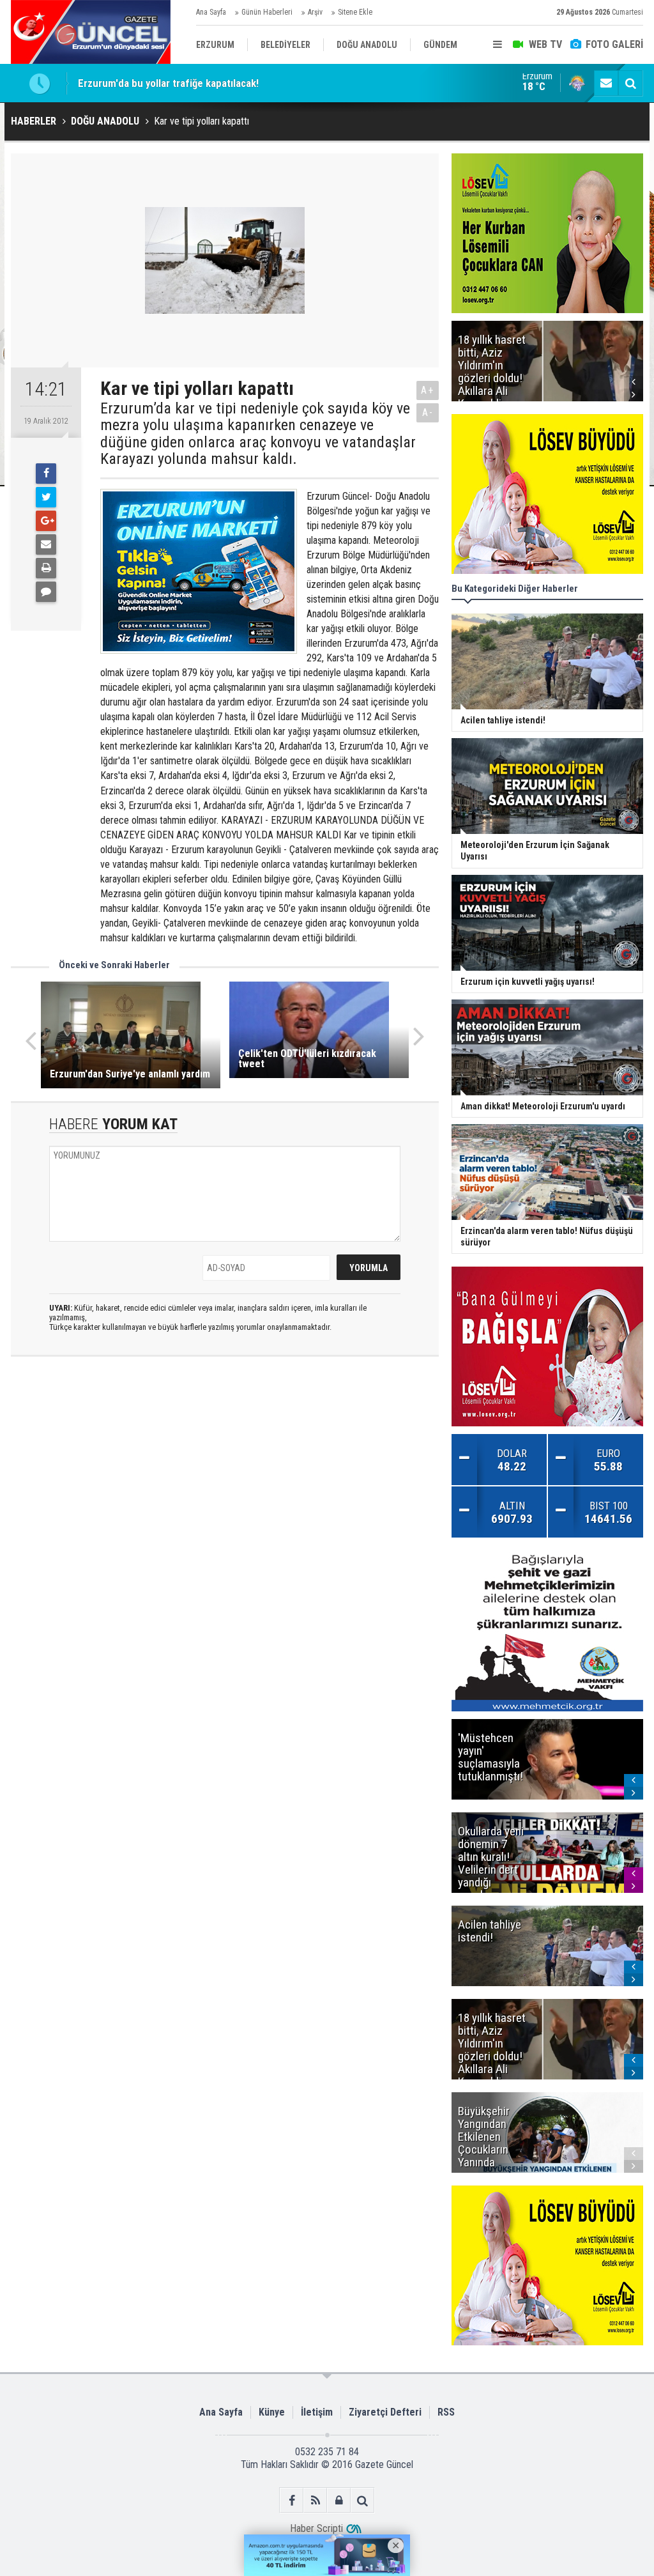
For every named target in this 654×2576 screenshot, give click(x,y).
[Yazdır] (46, 568)
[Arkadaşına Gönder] (46, 544)
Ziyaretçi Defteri (385, 2412)
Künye (272, 2412)
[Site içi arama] (630, 83)
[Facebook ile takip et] (292, 2500)
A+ (428, 390)
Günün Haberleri (267, 12)
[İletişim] (606, 83)
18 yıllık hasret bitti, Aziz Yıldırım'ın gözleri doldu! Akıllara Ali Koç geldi (235, 83)
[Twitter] (46, 497)
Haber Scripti (316, 2528)
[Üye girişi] (339, 2500)
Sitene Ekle (355, 12)
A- (428, 413)
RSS (446, 2412)
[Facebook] (46, 474)
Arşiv (315, 12)
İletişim (317, 2412)
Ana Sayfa (211, 12)
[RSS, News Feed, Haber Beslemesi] (315, 2500)
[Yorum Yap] (46, 592)
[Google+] (46, 521)
